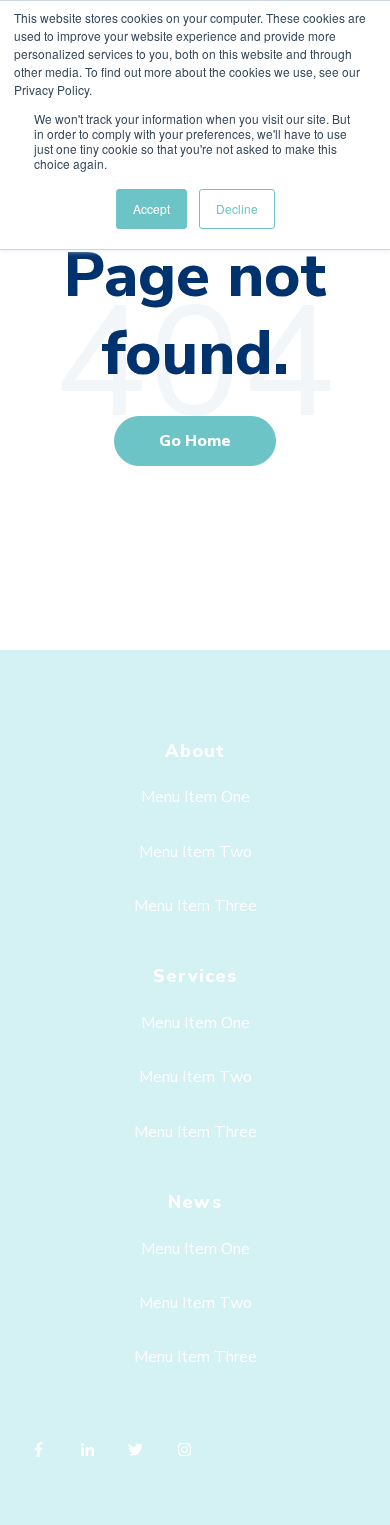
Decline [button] (237, 208)
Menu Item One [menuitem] (195, 797)
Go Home (195, 441)
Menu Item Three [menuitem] (195, 906)
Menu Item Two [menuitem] (195, 852)
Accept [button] (151, 208)
